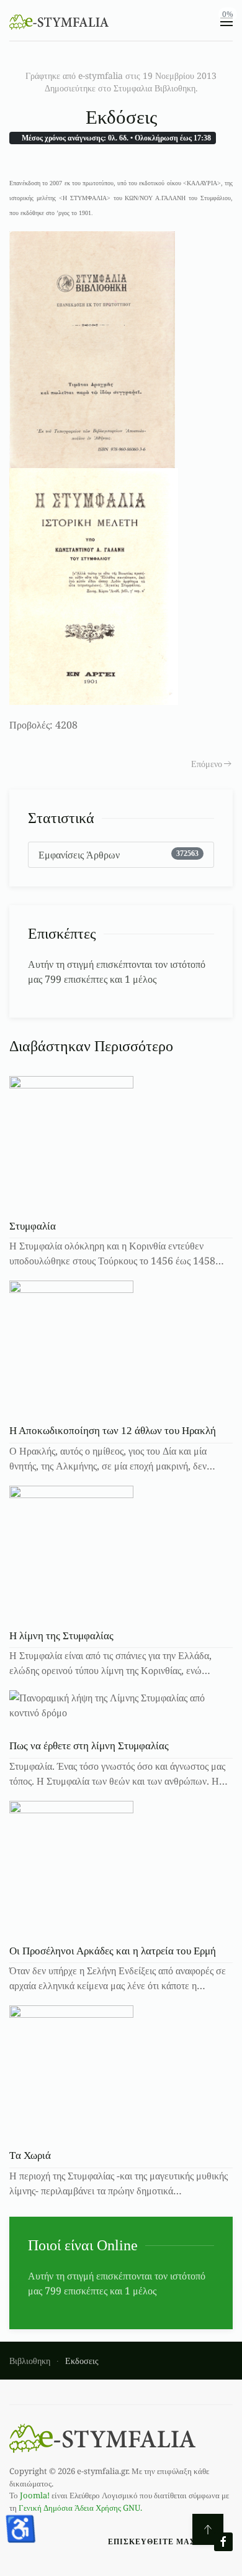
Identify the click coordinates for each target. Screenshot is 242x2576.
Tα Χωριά (30, 2155)
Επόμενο (207, 764)
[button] (226, 22)
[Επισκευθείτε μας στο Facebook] (223, 2542)
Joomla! (35, 2495)
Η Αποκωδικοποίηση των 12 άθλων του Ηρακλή (113, 1431)
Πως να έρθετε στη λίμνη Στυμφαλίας (89, 1746)
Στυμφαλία (33, 1226)
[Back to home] (59, 22)
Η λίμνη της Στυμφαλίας (61, 1636)
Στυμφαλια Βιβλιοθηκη (155, 88)
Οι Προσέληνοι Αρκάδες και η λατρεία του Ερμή (113, 1951)
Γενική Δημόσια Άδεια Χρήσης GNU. (80, 2508)
